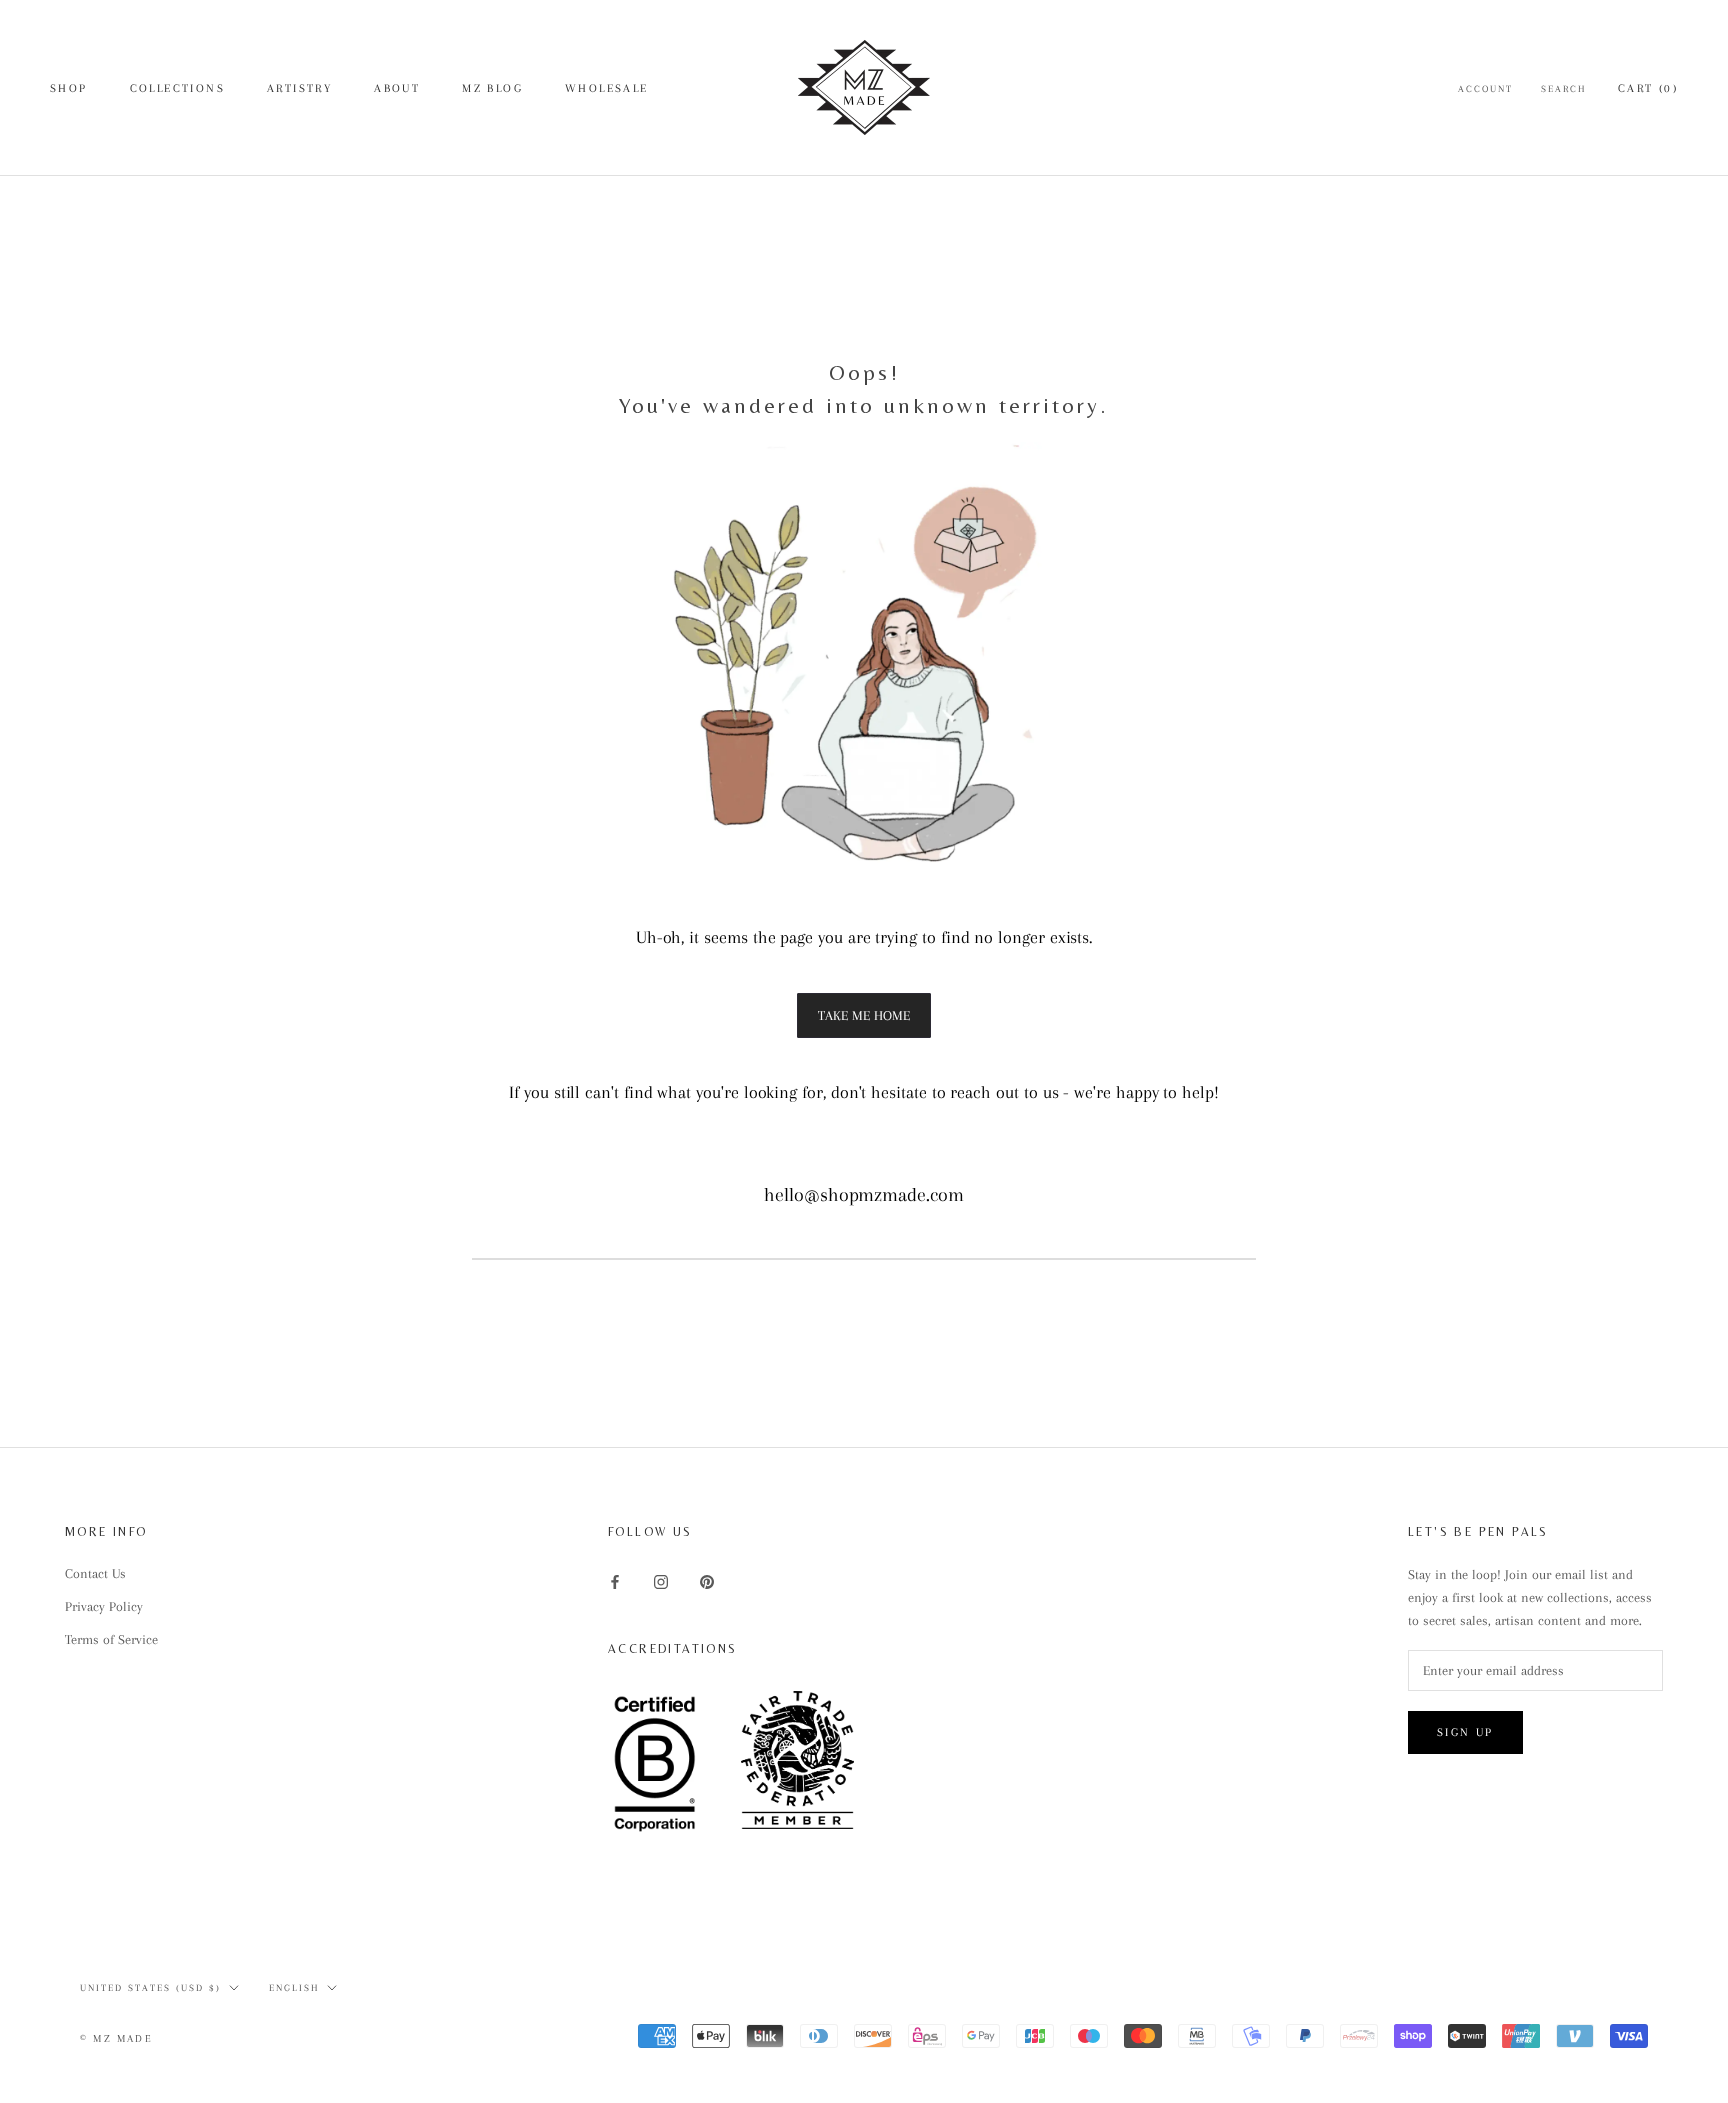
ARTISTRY (299, 88)
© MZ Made (116, 2038)
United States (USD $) (150, 1987)
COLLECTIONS (177, 88)
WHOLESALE (607, 88)
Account (1485, 88)
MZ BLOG (492, 88)
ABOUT (397, 88)
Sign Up (1465, 1732)
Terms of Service (111, 1639)
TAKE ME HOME (864, 1015)
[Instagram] (661, 1580)
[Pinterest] (707, 1580)
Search (1563, 88)
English (294, 1987)
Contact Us (95, 1573)
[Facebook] (615, 1580)
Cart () (1648, 88)
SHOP (69, 88)
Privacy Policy (104, 1606)
